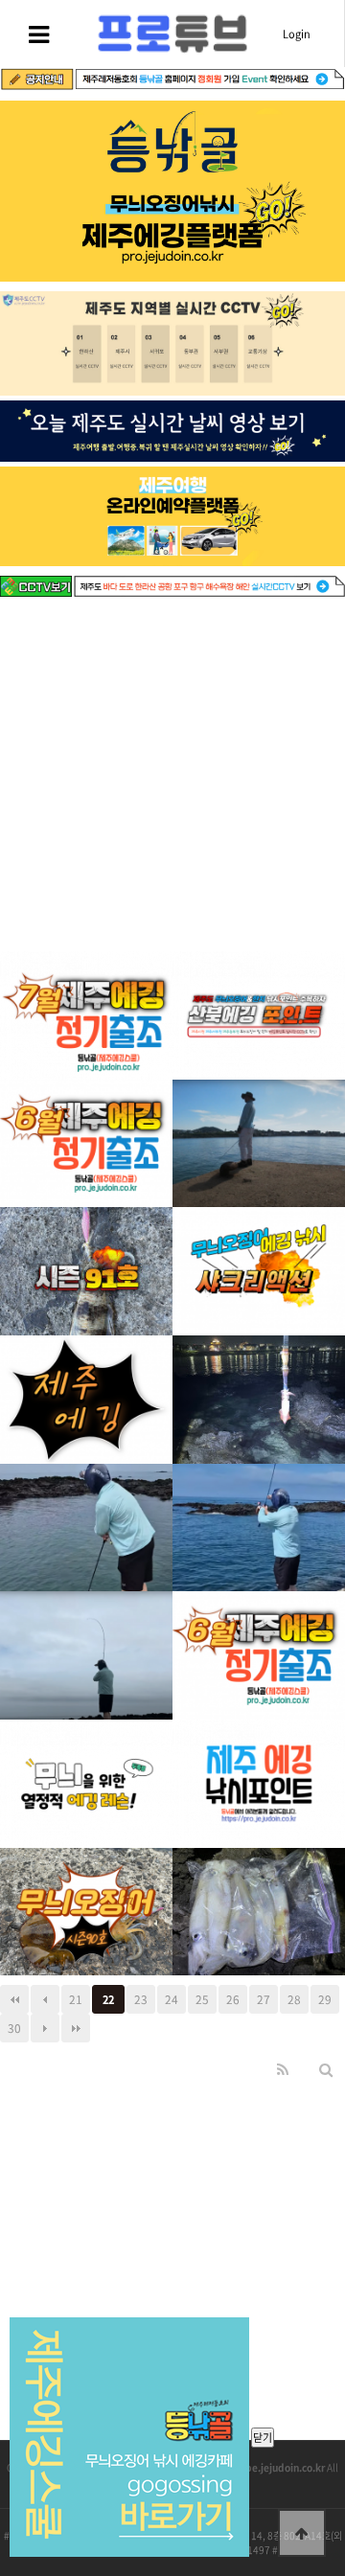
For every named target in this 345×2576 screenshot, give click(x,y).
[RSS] (283, 2069)
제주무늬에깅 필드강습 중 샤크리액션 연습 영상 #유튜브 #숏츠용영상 (259, 1236)
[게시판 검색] (326, 2069)
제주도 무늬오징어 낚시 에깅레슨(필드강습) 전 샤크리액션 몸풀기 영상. (259, 1492)
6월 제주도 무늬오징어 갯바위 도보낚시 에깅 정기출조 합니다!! (259, 1620)
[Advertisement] (172, 779)
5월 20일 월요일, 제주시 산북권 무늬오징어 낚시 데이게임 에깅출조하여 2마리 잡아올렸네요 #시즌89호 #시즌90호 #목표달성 (86, 1876)
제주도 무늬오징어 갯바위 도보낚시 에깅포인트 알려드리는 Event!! (259, 1749)
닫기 (263, 2438)
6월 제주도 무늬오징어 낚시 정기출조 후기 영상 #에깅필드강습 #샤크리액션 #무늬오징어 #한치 (87, 1108)
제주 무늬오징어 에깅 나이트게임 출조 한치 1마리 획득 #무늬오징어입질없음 (259, 1365)
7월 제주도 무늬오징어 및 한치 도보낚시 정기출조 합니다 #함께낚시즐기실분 (86, 980)
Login (297, 34)
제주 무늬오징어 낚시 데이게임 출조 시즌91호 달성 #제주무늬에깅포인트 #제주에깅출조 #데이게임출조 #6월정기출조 (87, 1236)
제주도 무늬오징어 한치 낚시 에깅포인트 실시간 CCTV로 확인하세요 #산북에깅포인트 (259, 980)
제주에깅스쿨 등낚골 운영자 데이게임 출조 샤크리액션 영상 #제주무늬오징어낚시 (259, 1108)
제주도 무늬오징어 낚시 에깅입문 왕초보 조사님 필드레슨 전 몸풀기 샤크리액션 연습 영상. (86, 1620)
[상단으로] (302, 2533)
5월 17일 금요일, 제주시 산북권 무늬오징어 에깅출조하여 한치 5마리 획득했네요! (259, 1876)
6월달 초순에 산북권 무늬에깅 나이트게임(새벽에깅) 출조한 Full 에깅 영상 (87, 1365)
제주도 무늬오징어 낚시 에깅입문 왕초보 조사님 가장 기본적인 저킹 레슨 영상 (86, 1492)
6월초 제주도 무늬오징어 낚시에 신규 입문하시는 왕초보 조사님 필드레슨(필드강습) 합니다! (86, 1749)
